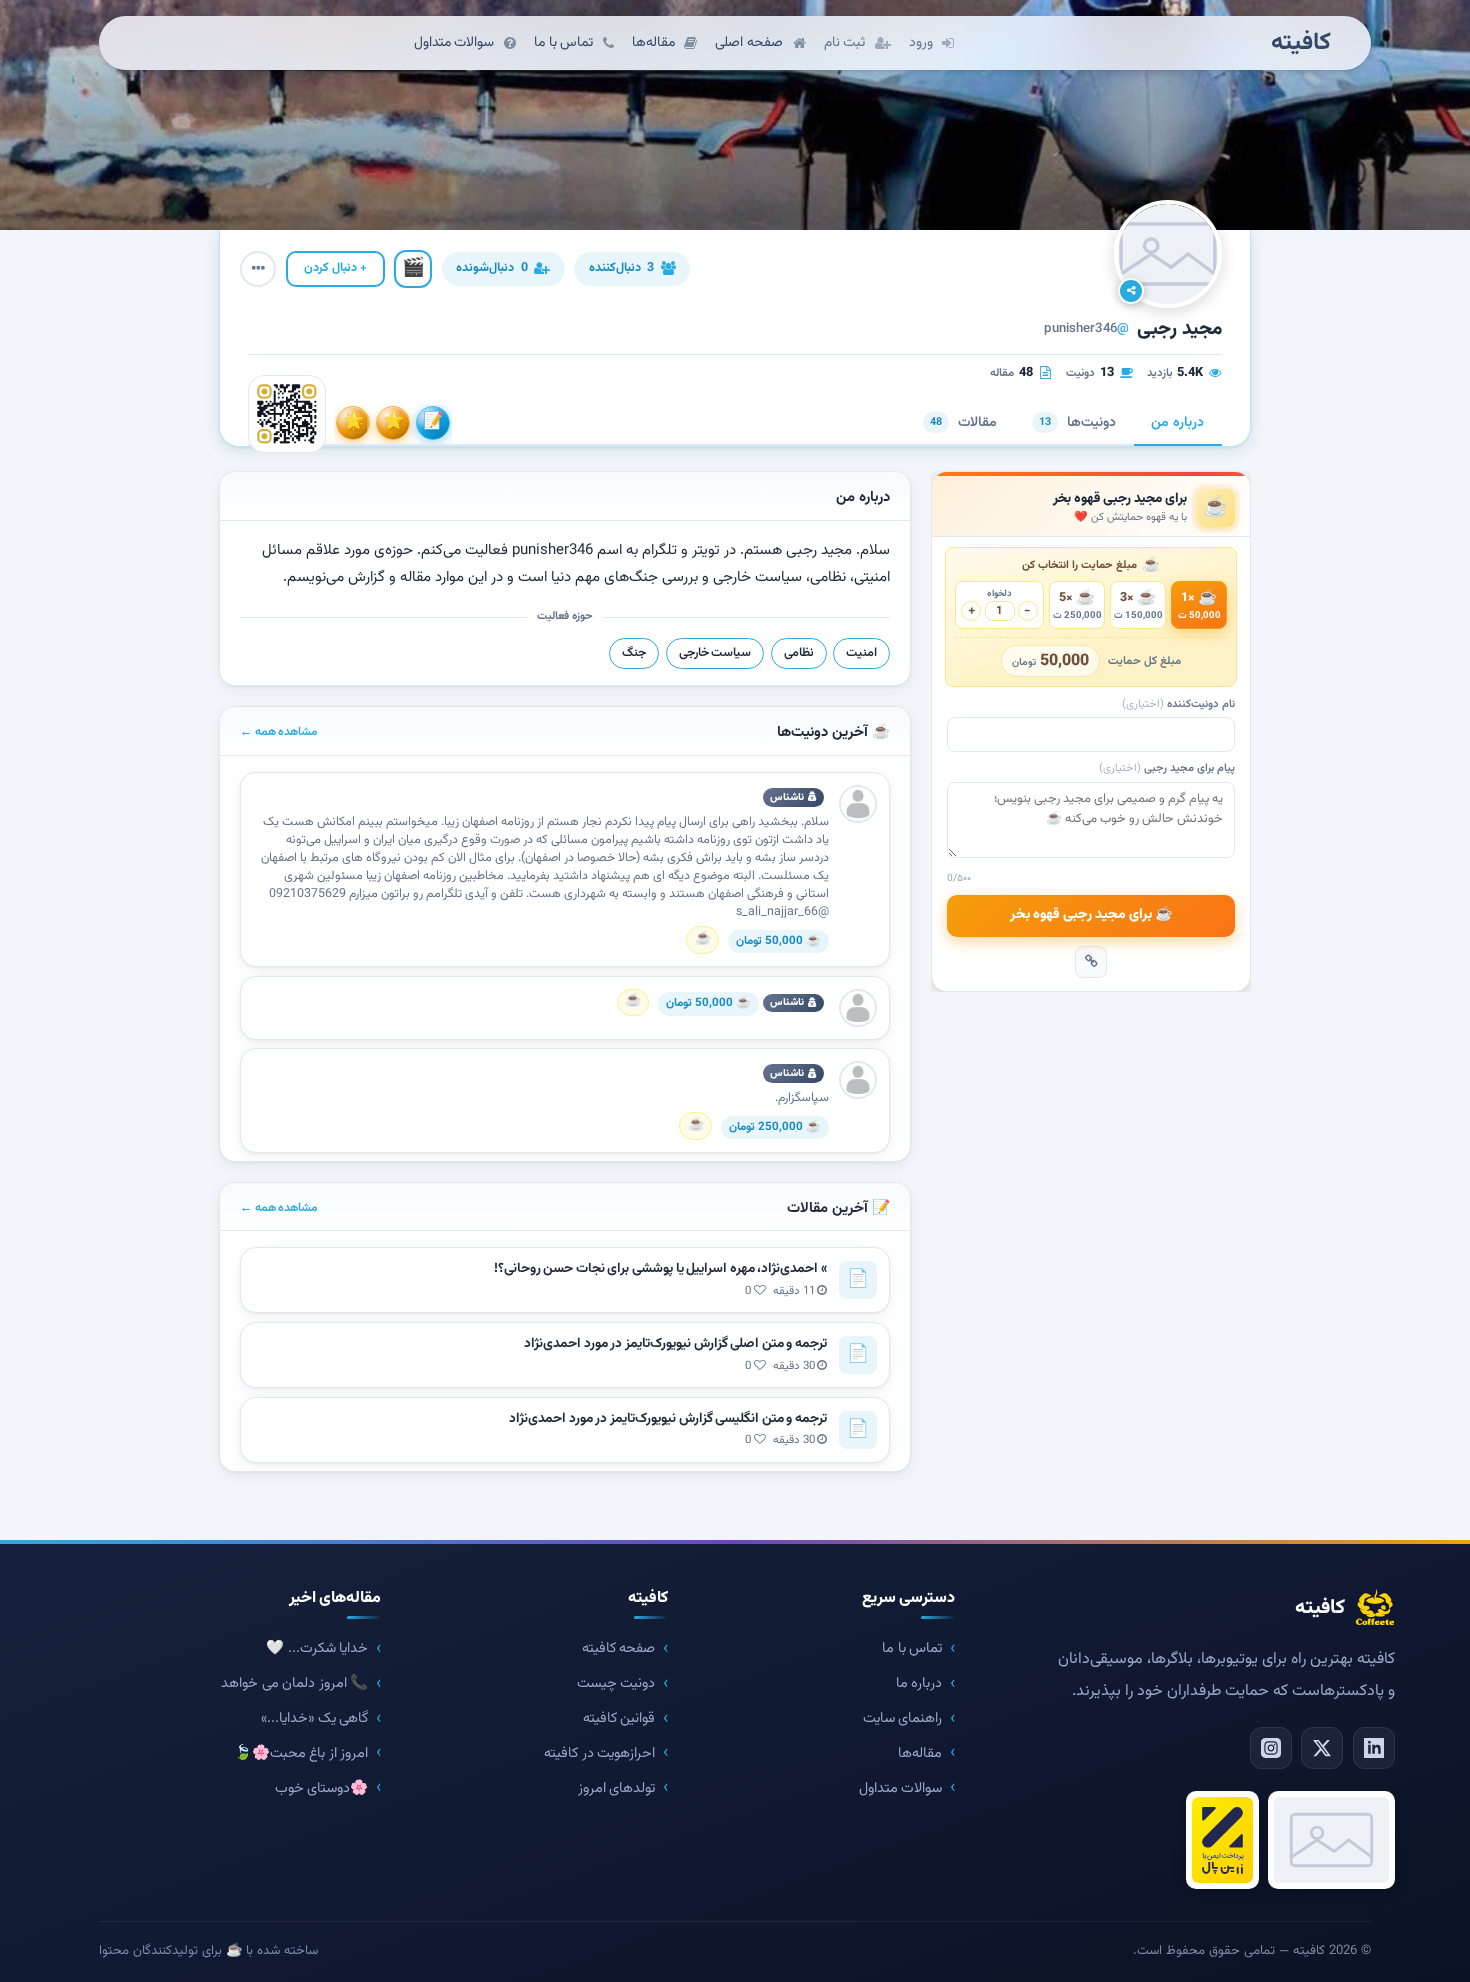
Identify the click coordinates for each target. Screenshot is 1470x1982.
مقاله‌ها (920, 1753)
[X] (1322, 1748)
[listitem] (433, 423)
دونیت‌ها (1077, 423)
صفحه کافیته (619, 1648)
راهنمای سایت (903, 1718)
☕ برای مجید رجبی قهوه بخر (1091, 915)
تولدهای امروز (617, 1788)
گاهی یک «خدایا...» (314, 1718)
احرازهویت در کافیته (599, 1753)
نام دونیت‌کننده (1178, 704)
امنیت (861, 653)
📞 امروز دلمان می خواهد (294, 1683)
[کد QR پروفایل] (287, 414)
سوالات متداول (901, 1788)
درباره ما (919, 1683)
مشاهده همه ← (279, 732)
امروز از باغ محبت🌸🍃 (301, 1753)
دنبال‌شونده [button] (491, 268)
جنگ (634, 653)
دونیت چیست (616, 1683)
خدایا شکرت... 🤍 (317, 1648)
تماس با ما (912, 1648)
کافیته (1301, 43)
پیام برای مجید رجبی (1167, 768)
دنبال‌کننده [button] (621, 268)
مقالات (963, 423)
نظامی (799, 653)
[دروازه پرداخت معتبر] (1222, 1840)
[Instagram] (1271, 1748)
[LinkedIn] (1374, 1748)
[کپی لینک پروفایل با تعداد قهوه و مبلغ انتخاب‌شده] (1091, 962)
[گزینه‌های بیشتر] (258, 269)
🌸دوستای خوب (322, 1788)
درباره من (1177, 423)
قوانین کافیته (619, 1718)
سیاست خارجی (715, 653)
